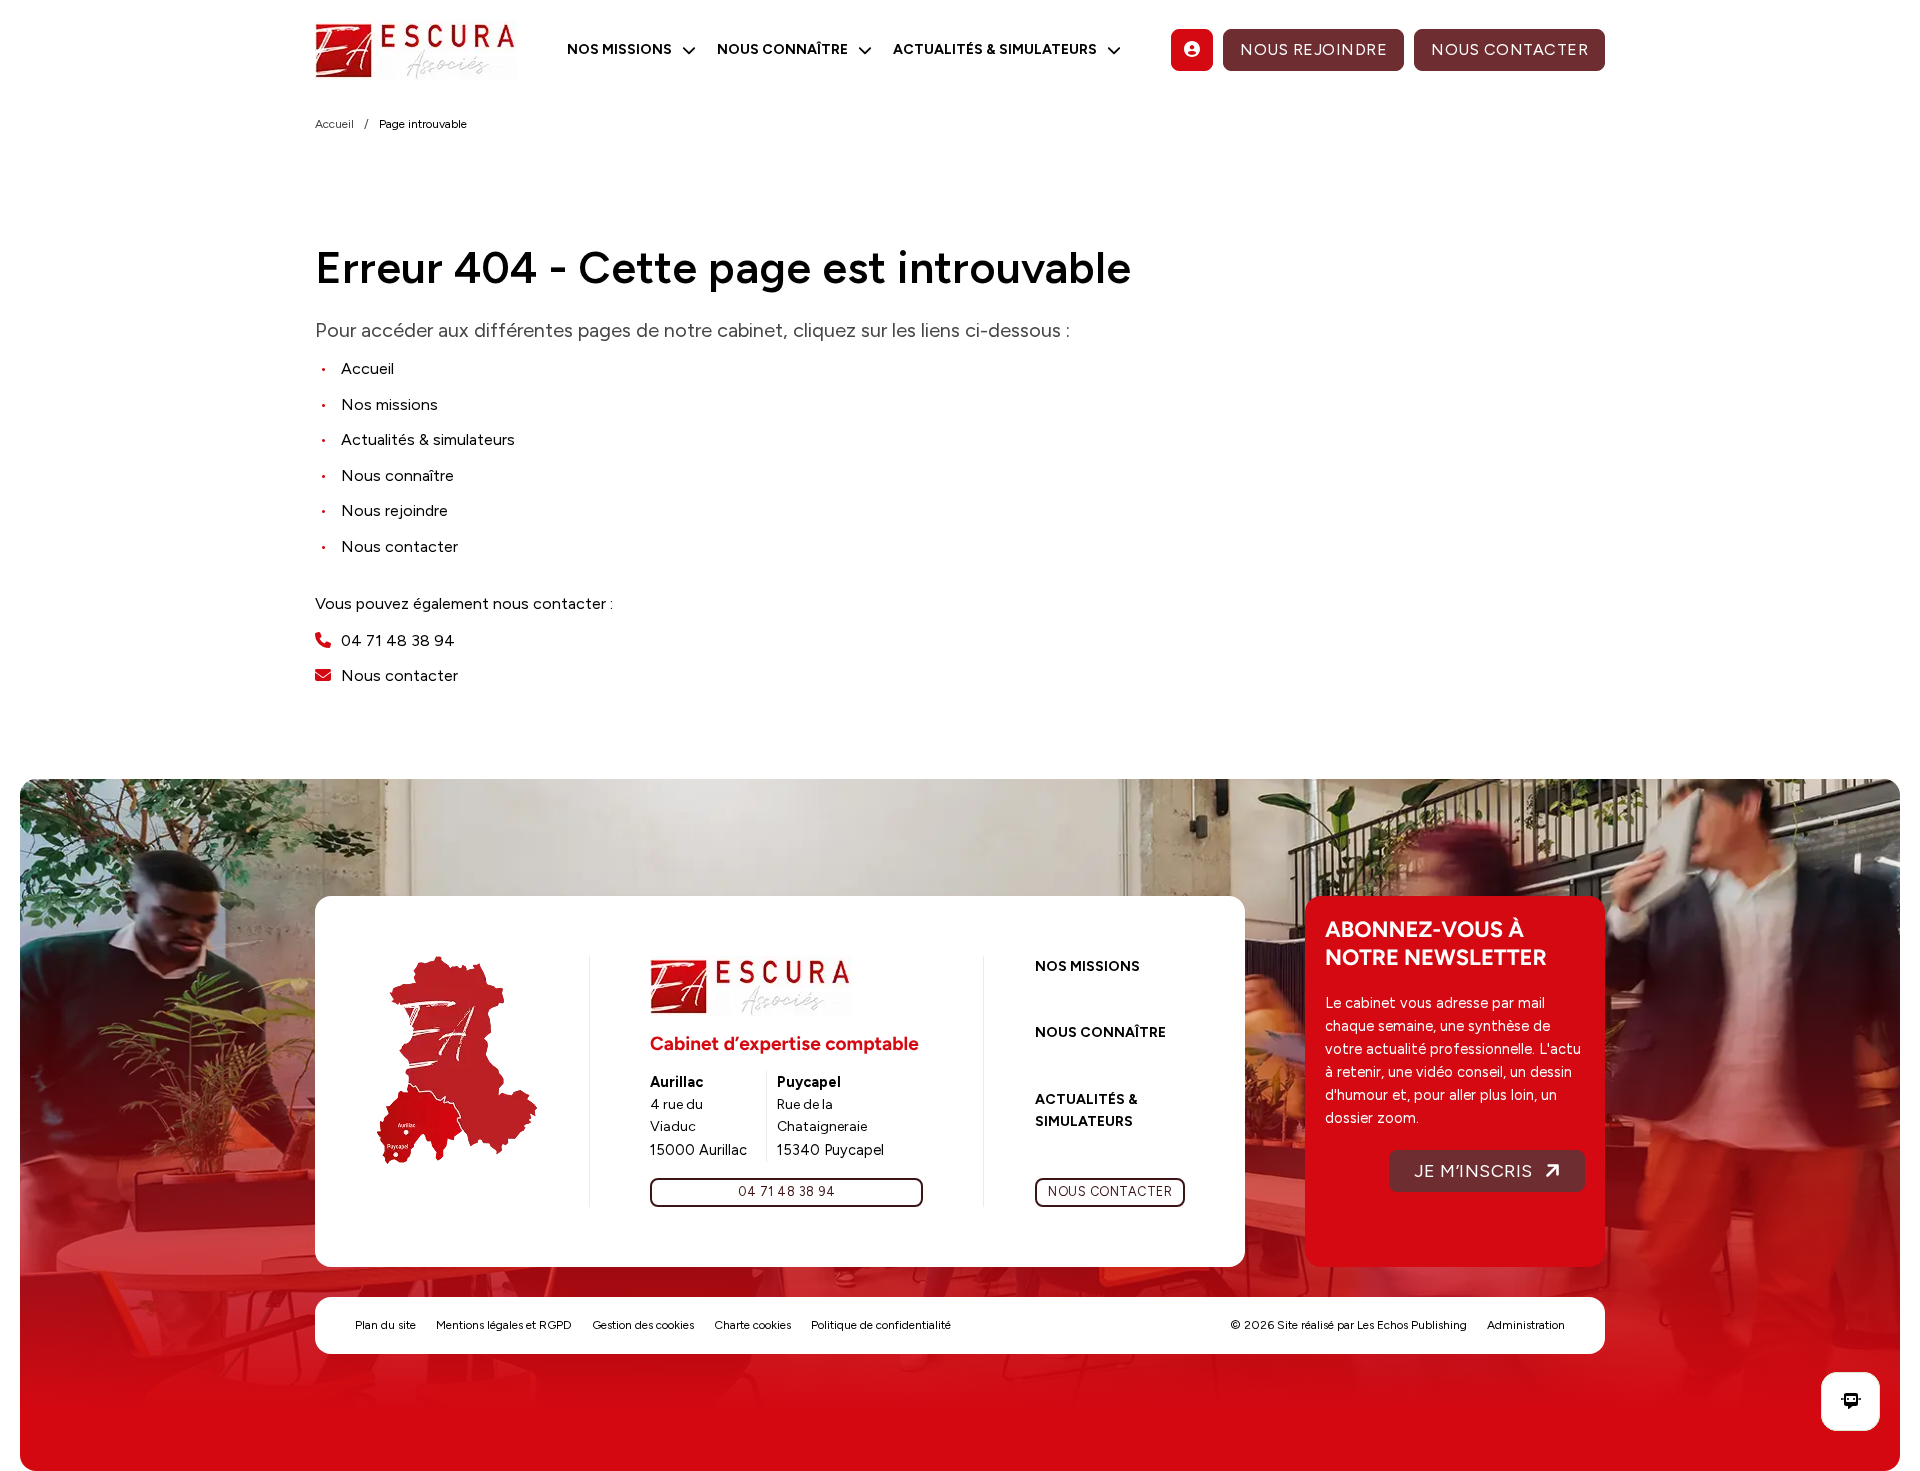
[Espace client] (1192, 50)
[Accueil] (416, 50)
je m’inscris (1473, 1171)
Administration (1526, 1325)
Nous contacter (1509, 49)
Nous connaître (1100, 1032)
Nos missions (1087, 966)
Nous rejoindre (1313, 49)
